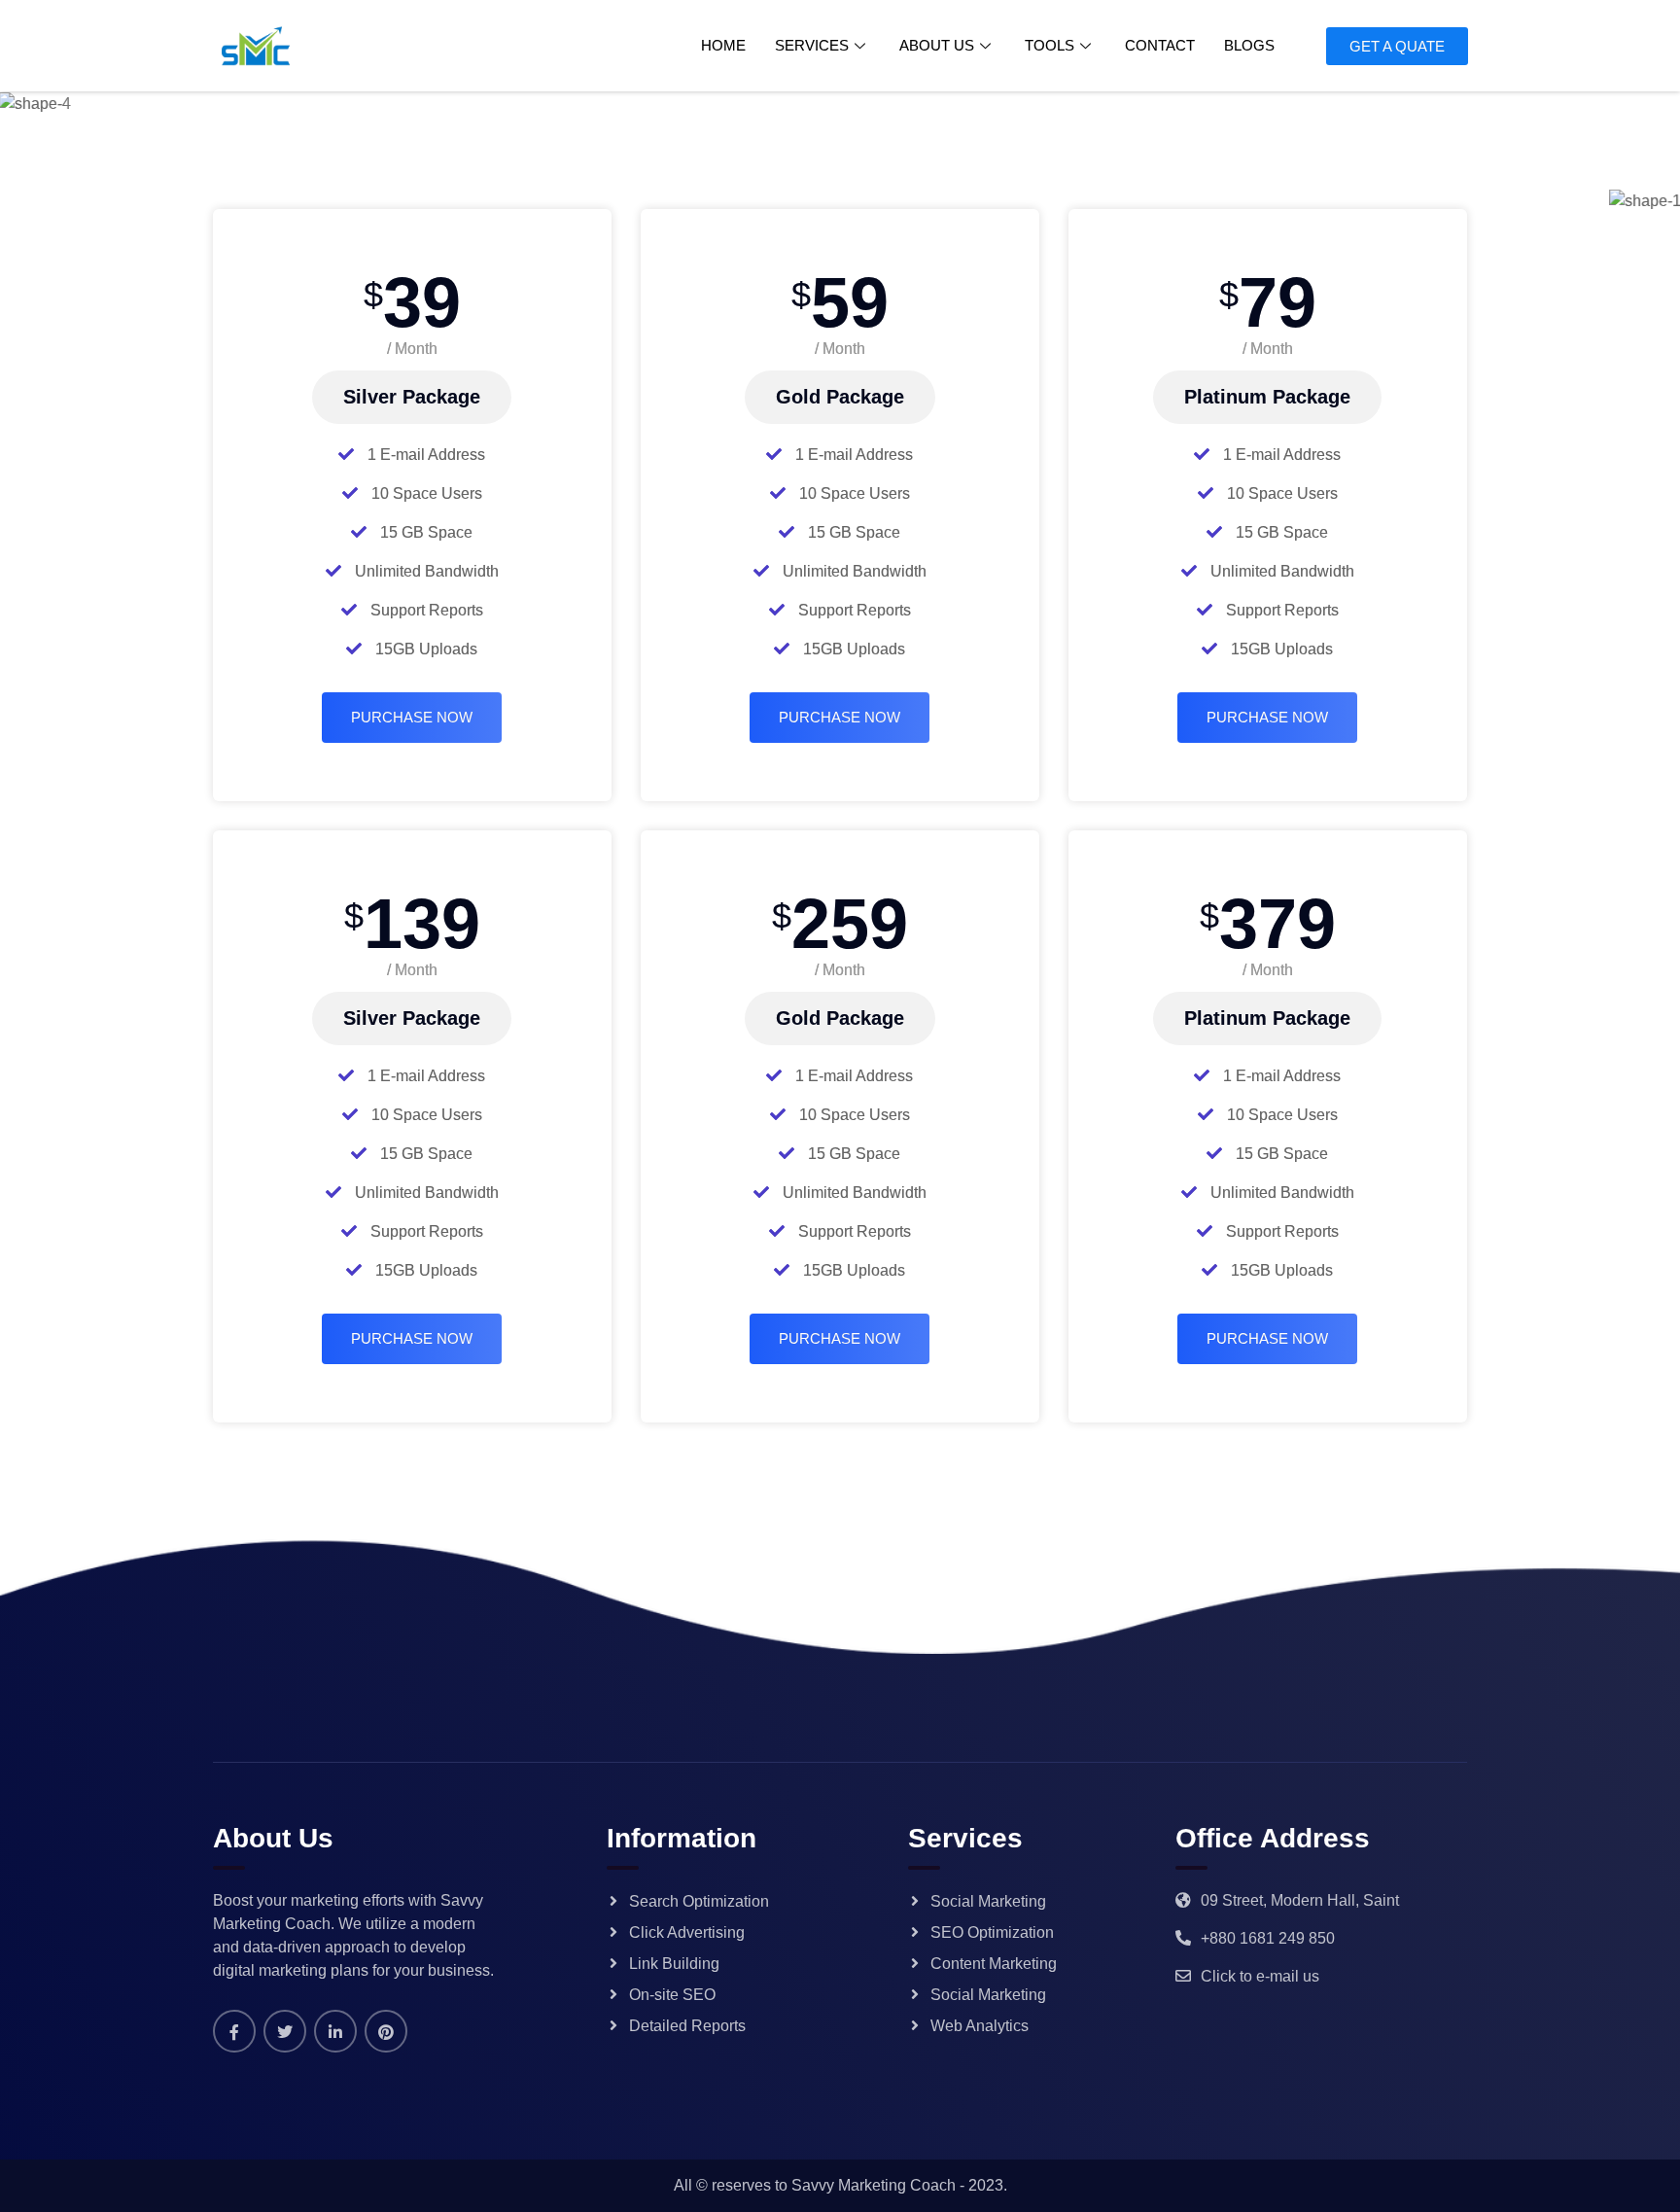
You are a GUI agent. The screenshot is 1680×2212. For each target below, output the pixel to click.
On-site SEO (672, 1995)
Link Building (674, 1964)
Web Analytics (980, 2026)
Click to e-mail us (1260, 1976)
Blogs (1249, 45)
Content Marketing (994, 1964)
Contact (1160, 45)
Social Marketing (988, 1901)
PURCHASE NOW (412, 717)
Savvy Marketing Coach (874, 2185)
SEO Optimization (992, 1932)
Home (723, 45)
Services (812, 45)
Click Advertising (687, 1932)
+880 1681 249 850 (1268, 1938)
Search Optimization (699, 1901)
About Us (937, 45)
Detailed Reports (687, 2026)
